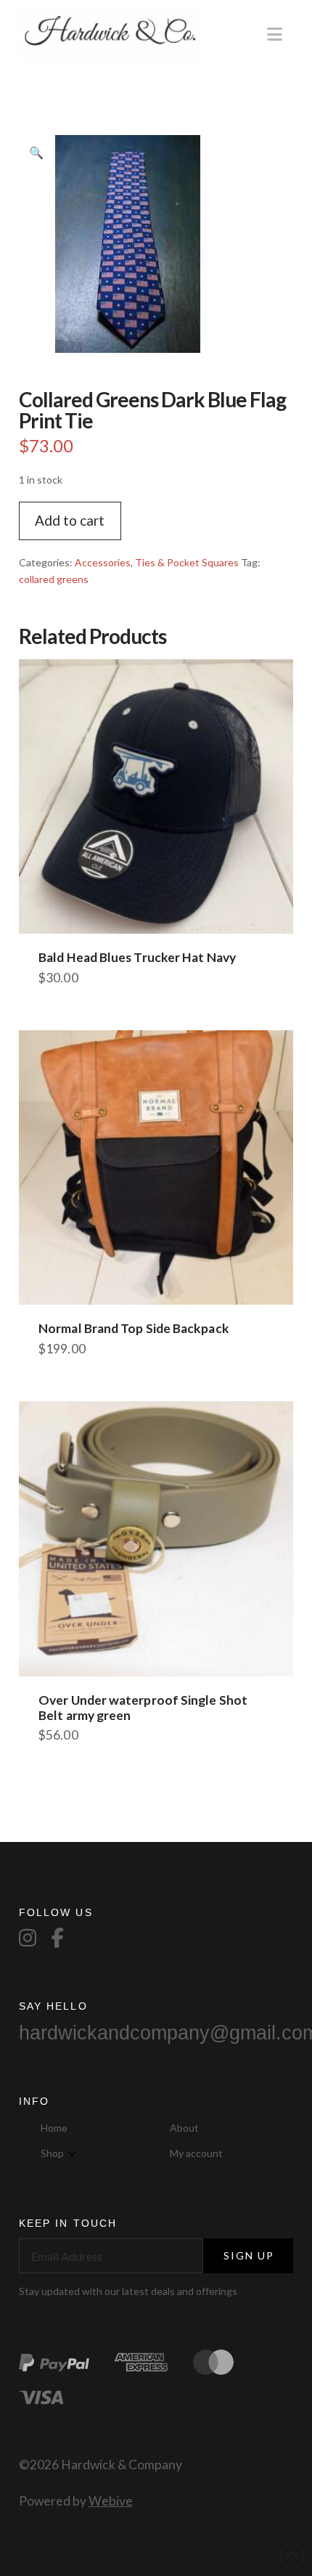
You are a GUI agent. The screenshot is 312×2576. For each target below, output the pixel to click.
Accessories (103, 562)
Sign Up (249, 2255)
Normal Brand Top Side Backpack (134, 1328)
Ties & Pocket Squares (187, 562)
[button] (275, 34)
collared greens (54, 579)
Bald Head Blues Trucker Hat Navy (137, 957)
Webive (111, 2501)
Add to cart (70, 520)
